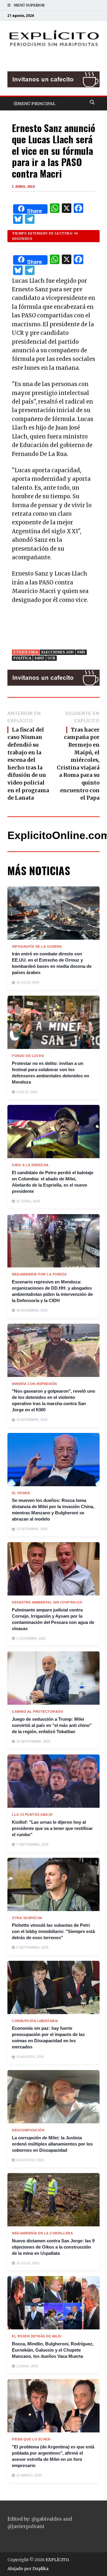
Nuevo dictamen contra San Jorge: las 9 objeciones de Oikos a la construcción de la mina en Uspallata (53, 2247)
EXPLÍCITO (57, 2560)
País (81, 652)
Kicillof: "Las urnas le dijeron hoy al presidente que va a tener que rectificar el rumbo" (52, 1828)
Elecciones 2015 (58, 652)
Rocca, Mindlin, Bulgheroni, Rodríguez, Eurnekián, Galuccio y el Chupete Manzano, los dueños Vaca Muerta (53, 2350)
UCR (51, 658)
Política (22, 658)
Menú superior (29, 5)
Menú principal (36, 104)
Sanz (39, 658)
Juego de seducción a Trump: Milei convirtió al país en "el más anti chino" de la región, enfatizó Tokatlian (52, 1725)
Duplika (40, 2569)
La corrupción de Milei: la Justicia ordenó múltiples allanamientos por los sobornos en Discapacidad (52, 2144)
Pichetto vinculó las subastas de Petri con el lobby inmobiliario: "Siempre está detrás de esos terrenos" (53, 1931)
